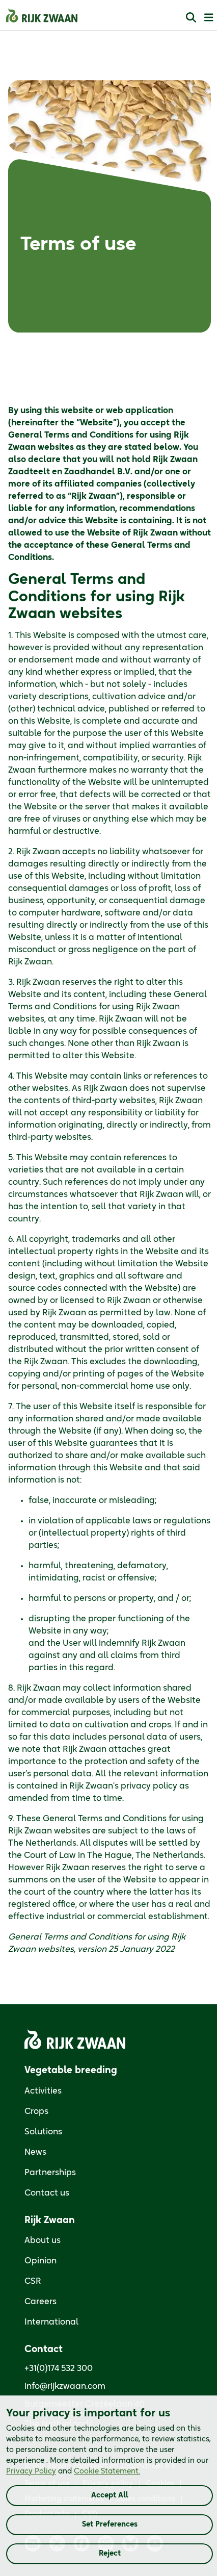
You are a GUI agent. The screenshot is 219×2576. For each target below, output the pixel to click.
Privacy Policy (31, 2471)
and (73, 2471)
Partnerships (50, 2173)
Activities (43, 2091)
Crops (36, 2111)
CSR (33, 2281)
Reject (110, 2554)
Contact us (47, 2193)
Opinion (40, 2261)
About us (43, 2240)
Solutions (43, 2132)
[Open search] (191, 17)
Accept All (110, 2495)
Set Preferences (110, 2524)
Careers (40, 2302)
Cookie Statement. (107, 2471)
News (35, 2152)
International (51, 2322)
